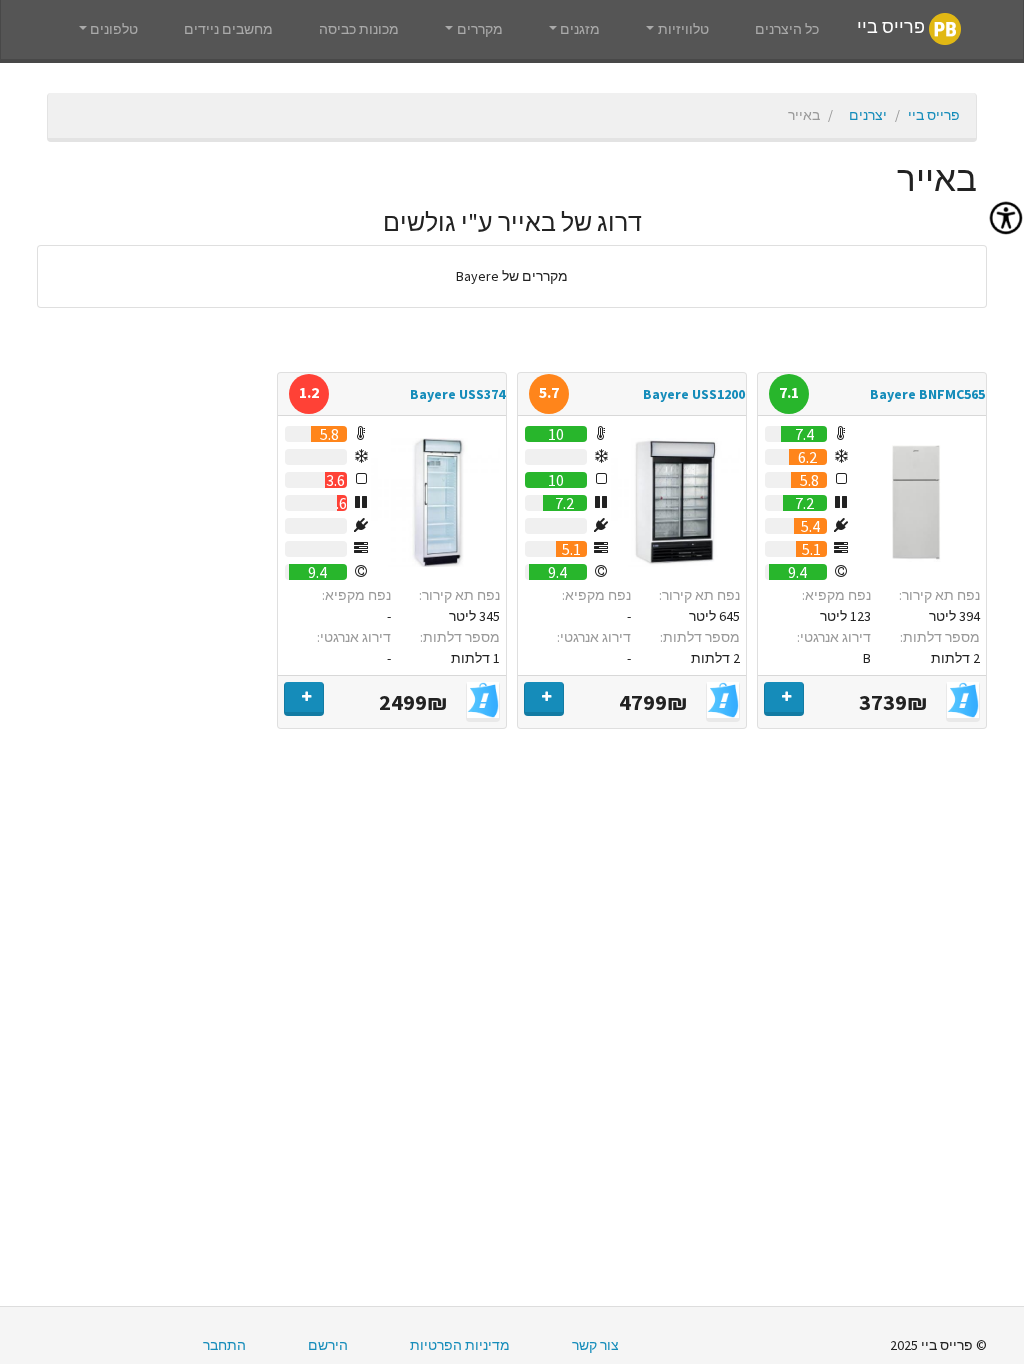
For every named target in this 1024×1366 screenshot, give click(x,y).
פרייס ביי (893, 28)
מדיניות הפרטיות (460, 1345)
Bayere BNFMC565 (927, 394)
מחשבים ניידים (228, 29)
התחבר (224, 1345)
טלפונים (114, 29)
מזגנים (580, 29)
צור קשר (595, 1345)
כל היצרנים (787, 29)
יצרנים (868, 115)
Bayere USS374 (457, 394)
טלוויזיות (683, 29)
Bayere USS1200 (694, 394)
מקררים (480, 29)
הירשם (328, 1345)
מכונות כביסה (359, 29)
